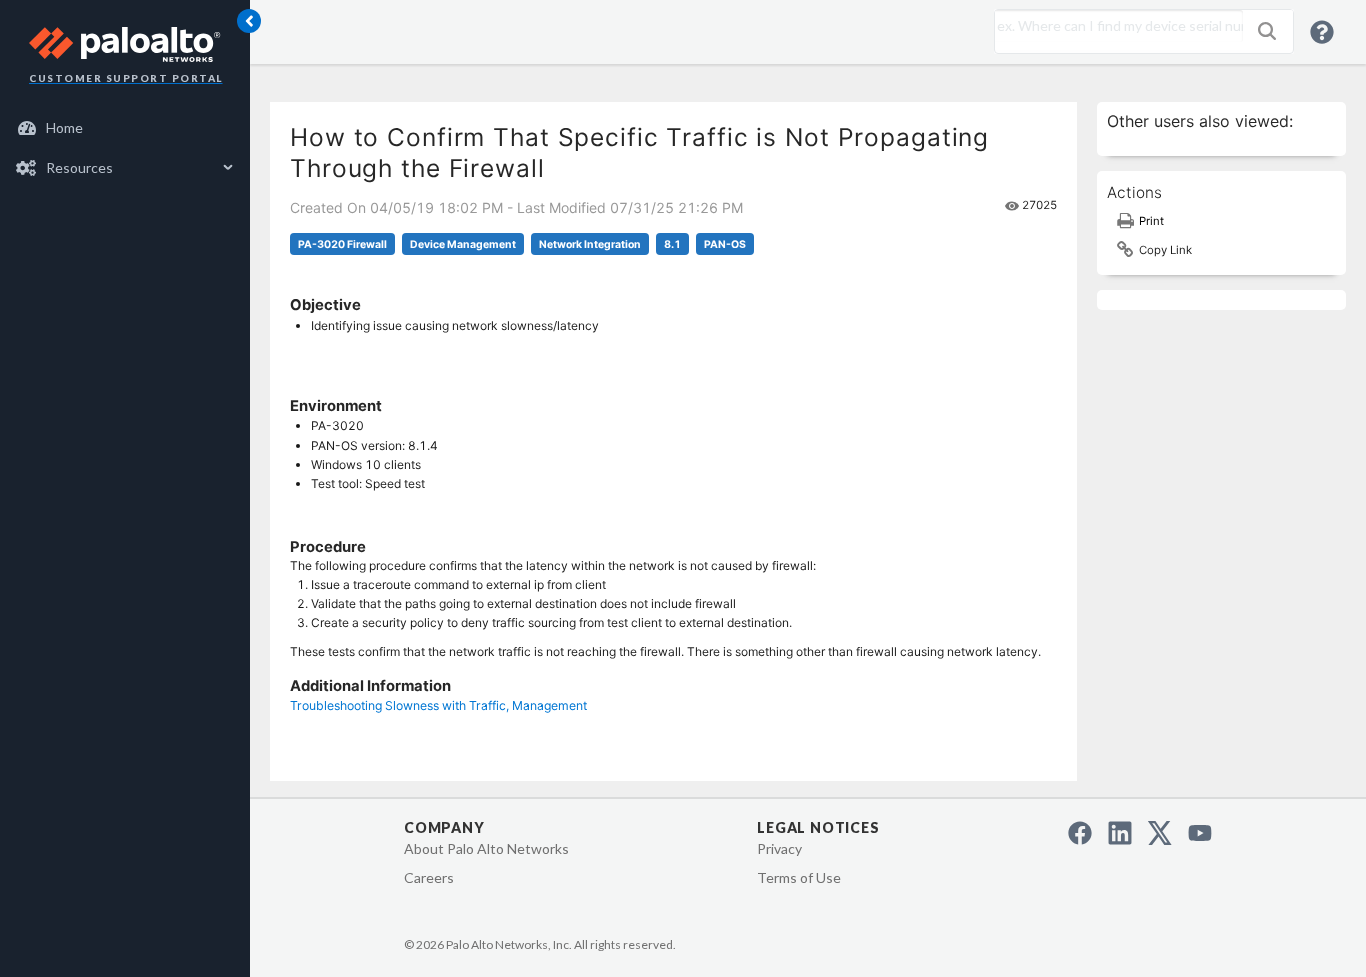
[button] (1267, 31)
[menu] (125, 148)
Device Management (463, 244)
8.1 (672, 244)
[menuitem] (125, 128)
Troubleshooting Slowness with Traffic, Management (438, 705)
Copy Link (1165, 250)
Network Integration (590, 244)
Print (1151, 221)
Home (64, 127)
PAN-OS (725, 244)
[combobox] (1114, 26)
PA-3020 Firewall (342, 244)
